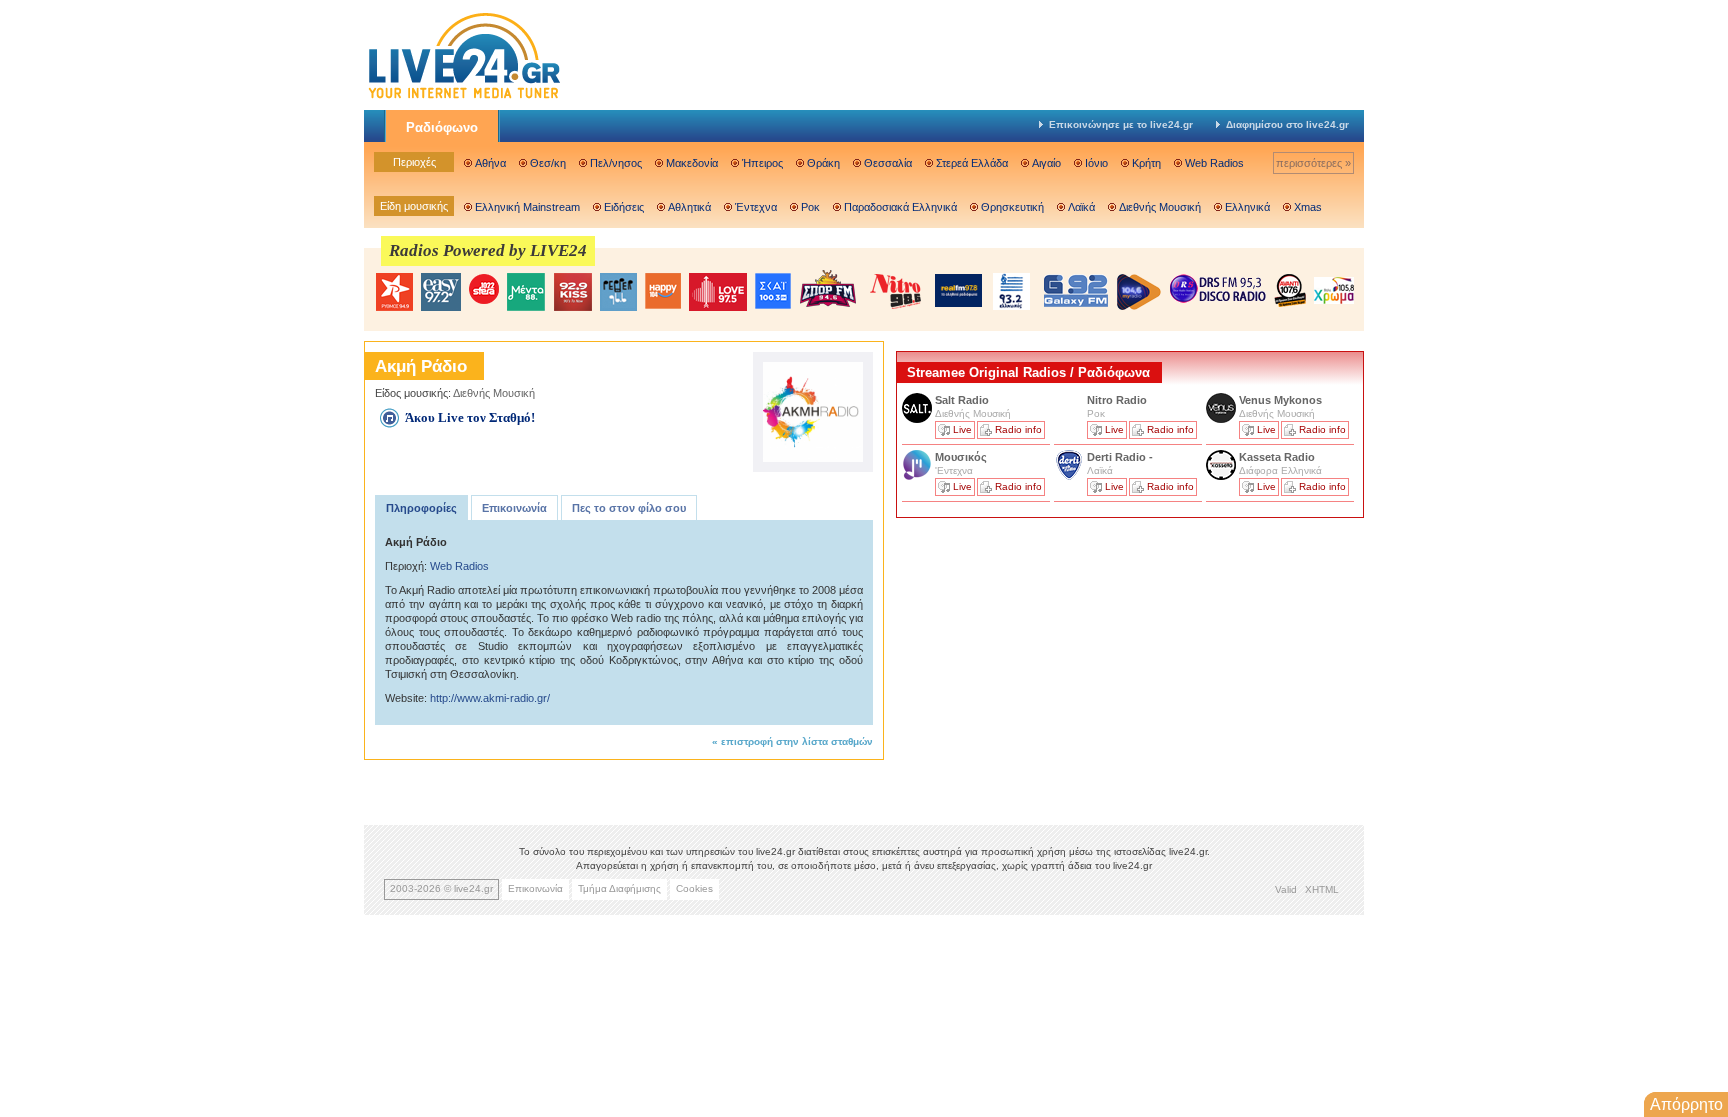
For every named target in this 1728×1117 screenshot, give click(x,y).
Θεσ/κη (548, 163)
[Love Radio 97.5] (718, 292)
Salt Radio (963, 400)
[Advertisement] (1046, 663)
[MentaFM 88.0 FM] (526, 292)
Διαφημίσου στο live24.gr (1287, 124)
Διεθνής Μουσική (1160, 207)
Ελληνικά (1247, 207)
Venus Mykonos (1282, 400)
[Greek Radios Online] (464, 96)
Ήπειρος (762, 163)
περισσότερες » (1313, 163)
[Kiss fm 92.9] (572, 292)
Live (962, 429)
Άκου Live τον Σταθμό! (470, 417)
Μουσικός (961, 457)
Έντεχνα (756, 207)
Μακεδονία (692, 163)
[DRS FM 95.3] (1218, 290)
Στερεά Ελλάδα (972, 163)
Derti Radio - (1120, 457)
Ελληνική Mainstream (527, 207)
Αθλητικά (689, 207)
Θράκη (823, 163)
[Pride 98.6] (896, 291)
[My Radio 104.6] (1139, 291)
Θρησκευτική (1012, 207)
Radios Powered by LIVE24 (488, 250)
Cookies (694, 888)
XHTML (1322, 889)
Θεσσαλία (888, 163)
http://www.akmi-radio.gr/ (490, 698)
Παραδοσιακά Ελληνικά (900, 207)
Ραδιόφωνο (442, 127)
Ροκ (810, 207)
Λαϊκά (1081, 207)
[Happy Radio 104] (663, 292)
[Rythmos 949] (394, 292)
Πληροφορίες (421, 508)
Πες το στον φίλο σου (629, 508)
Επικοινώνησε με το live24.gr (1121, 124)
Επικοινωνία (514, 508)
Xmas (1308, 207)
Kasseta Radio (1278, 457)
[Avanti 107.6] (1290, 290)
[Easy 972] (441, 292)
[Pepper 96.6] (618, 292)
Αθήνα (490, 163)
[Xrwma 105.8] (1334, 289)
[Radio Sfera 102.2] (484, 290)
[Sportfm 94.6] (828, 288)
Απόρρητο (1686, 1104)
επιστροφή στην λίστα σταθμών (797, 741)
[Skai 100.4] (773, 291)
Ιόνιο (1096, 163)
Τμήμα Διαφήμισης (619, 888)
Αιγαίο (1046, 163)
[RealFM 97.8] (958, 290)
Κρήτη (1146, 163)
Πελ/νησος (616, 163)
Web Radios (1214, 163)
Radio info (1018, 429)
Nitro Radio (1117, 400)
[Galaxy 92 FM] (1076, 290)
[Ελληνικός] (1013, 291)
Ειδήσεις (624, 207)
